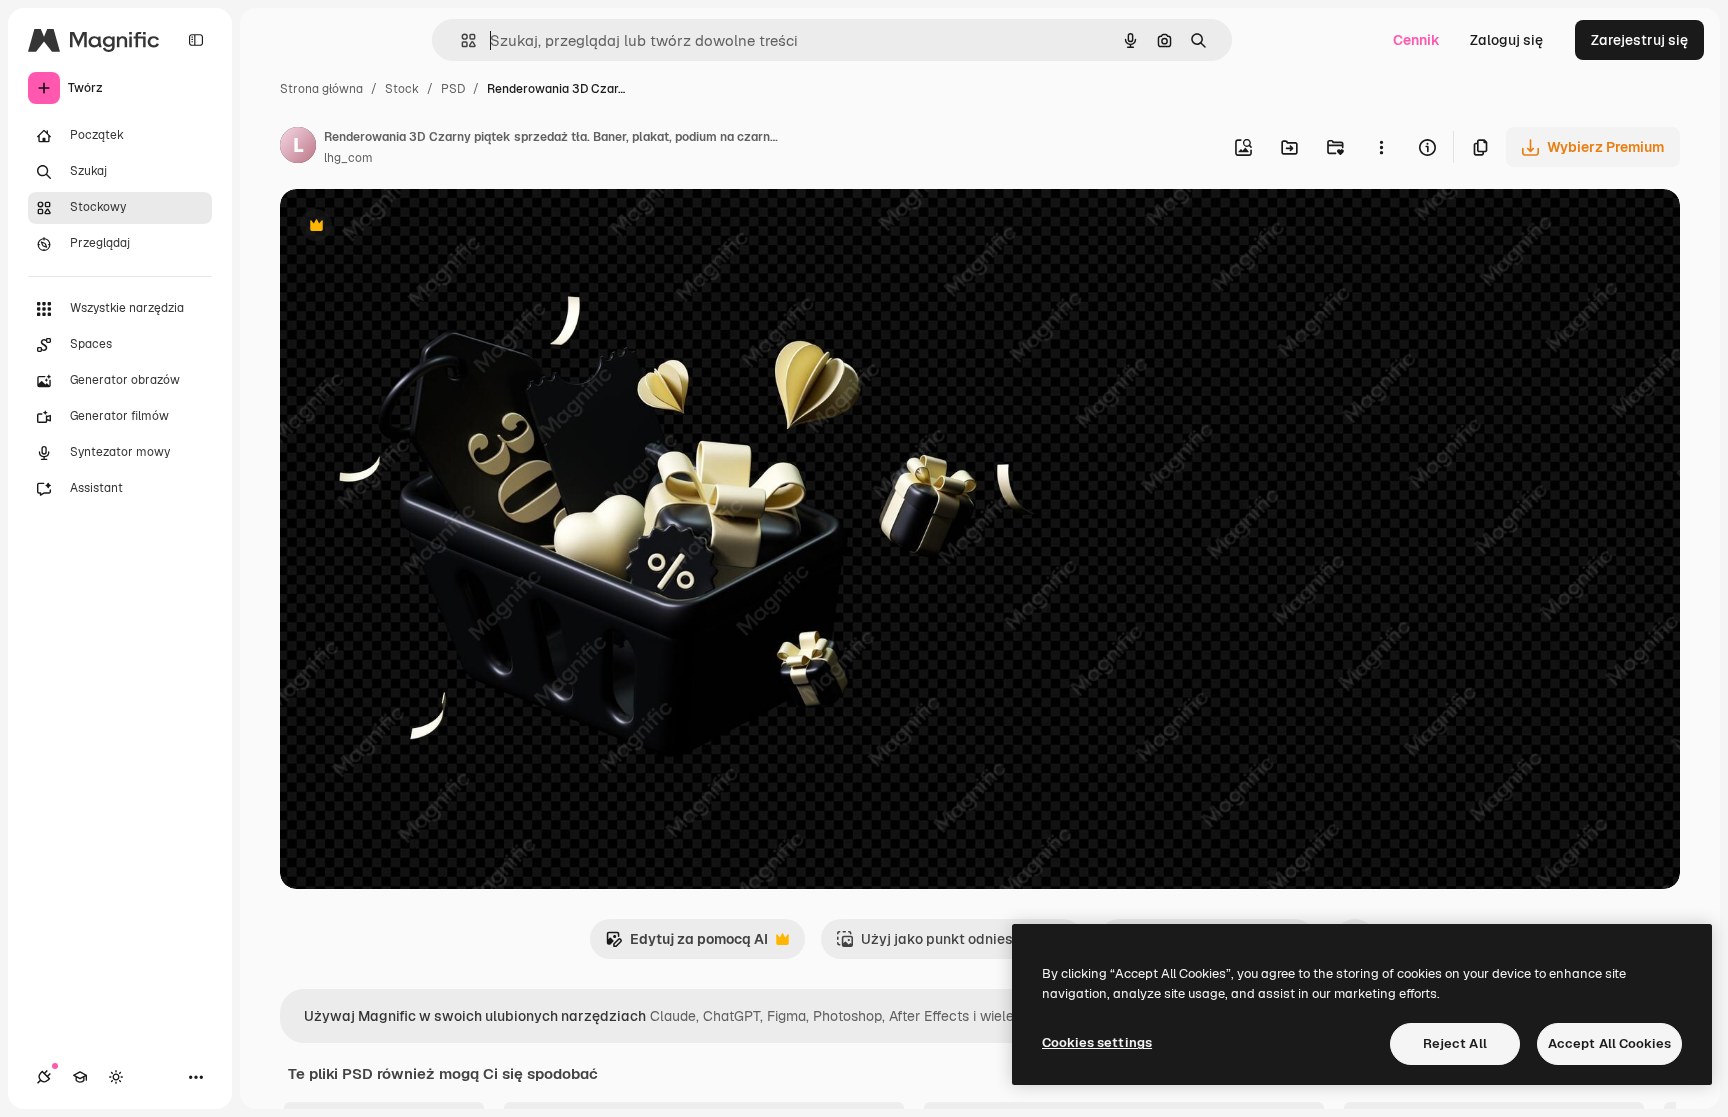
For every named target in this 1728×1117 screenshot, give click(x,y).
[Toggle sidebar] (196, 40)
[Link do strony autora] (298, 148)
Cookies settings (1097, 1042)
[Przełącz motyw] (116, 1077)
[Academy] (80, 1077)
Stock (402, 89)
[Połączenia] (44, 1077)
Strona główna (321, 89)
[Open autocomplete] (460, 40)
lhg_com (348, 158)
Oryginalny (418, 227)
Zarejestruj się (1639, 40)
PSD (453, 89)
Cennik (1416, 40)
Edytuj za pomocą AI (686, 944)
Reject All (1455, 1043)
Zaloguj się (1506, 40)
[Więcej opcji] (1381, 147)
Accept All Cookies (1609, 1043)
